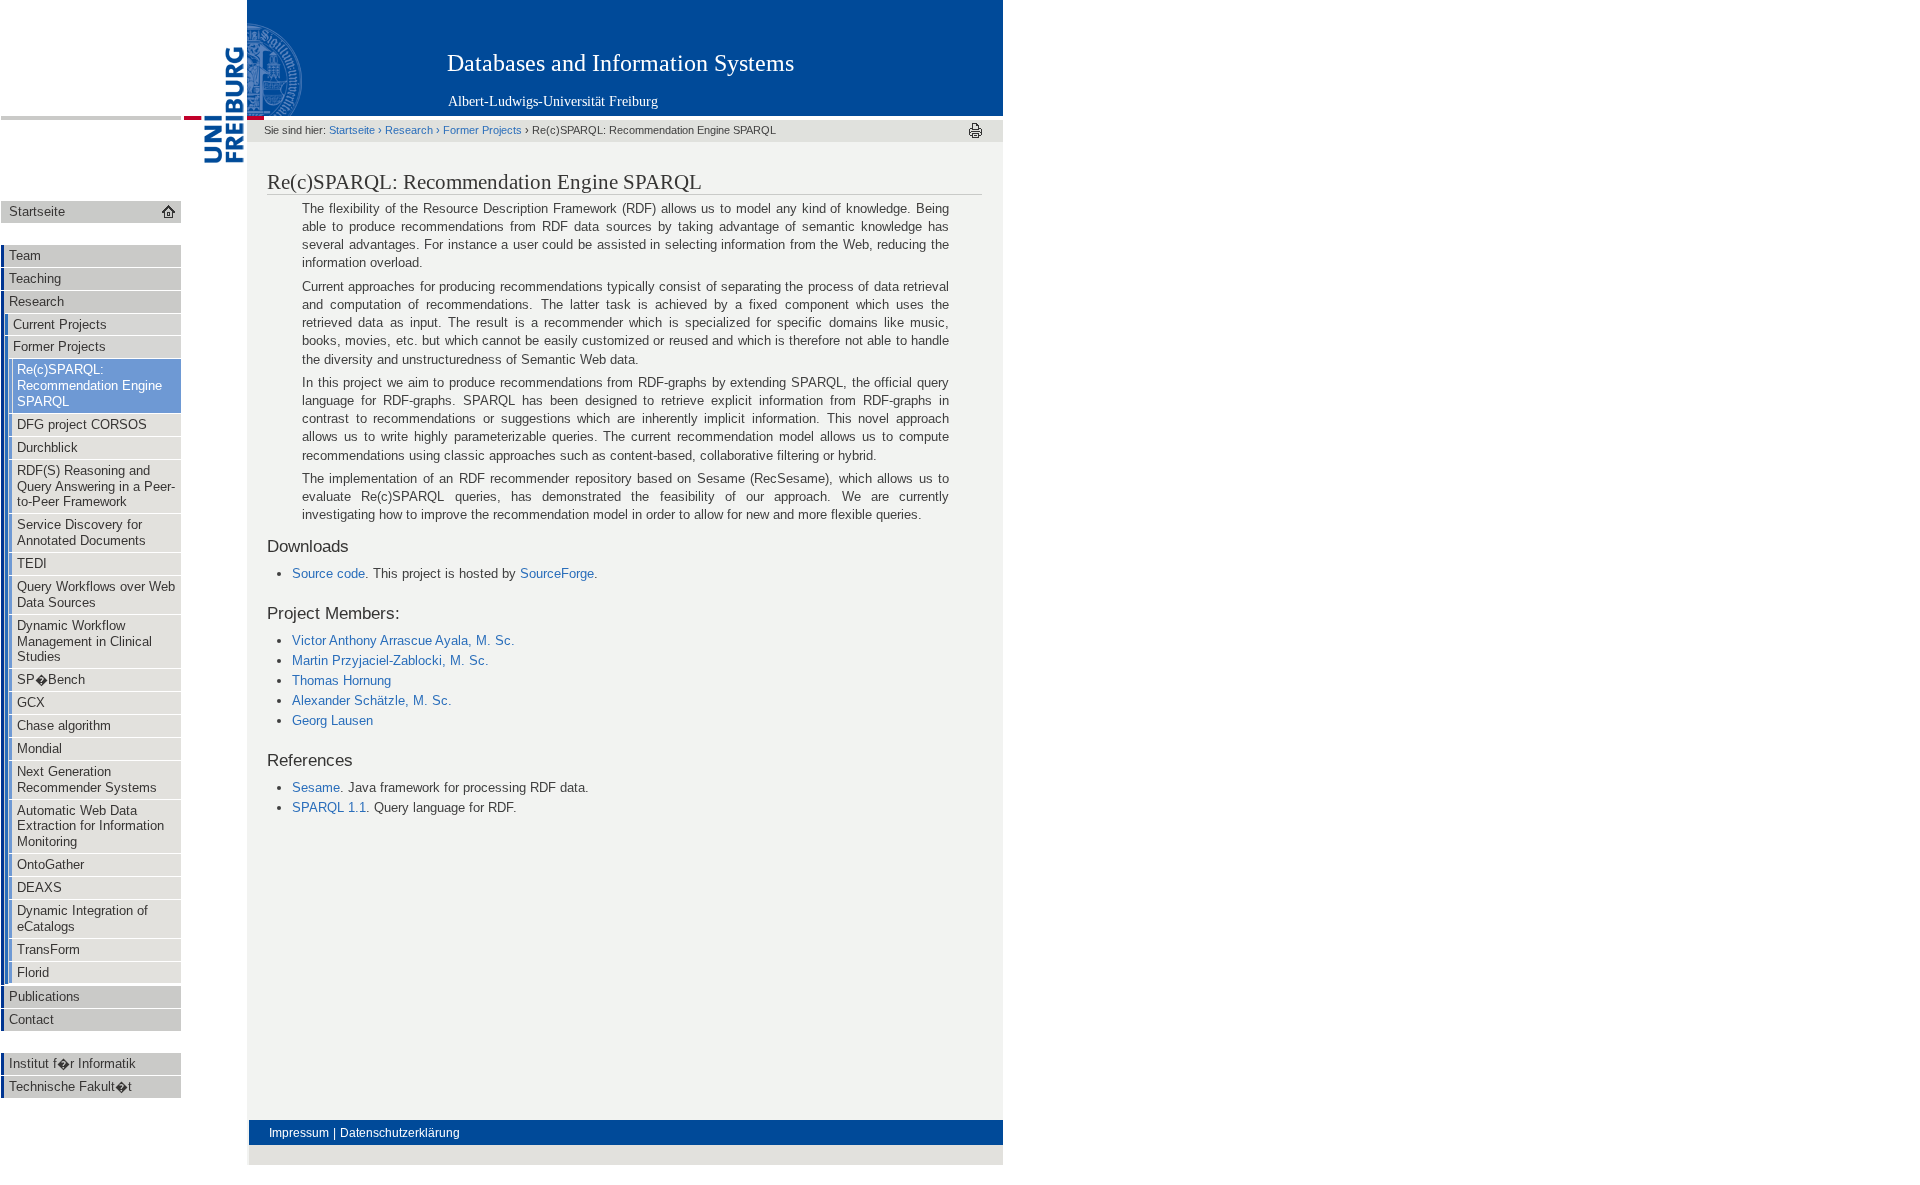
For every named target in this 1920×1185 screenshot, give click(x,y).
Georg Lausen (332, 720)
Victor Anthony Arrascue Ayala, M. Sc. (403, 640)
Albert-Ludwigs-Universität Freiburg (553, 101)
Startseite (352, 130)
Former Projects (482, 130)
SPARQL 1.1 (329, 807)
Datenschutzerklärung (400, 1133)
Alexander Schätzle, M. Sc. (372, 700)
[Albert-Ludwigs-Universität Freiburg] (214, 195)
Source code (328, 573)
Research (409, 130)
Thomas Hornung (341, 680)
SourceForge (557, 573)
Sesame (316, 787)
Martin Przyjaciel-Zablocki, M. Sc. (390, 660)
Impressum (299, 1133)
